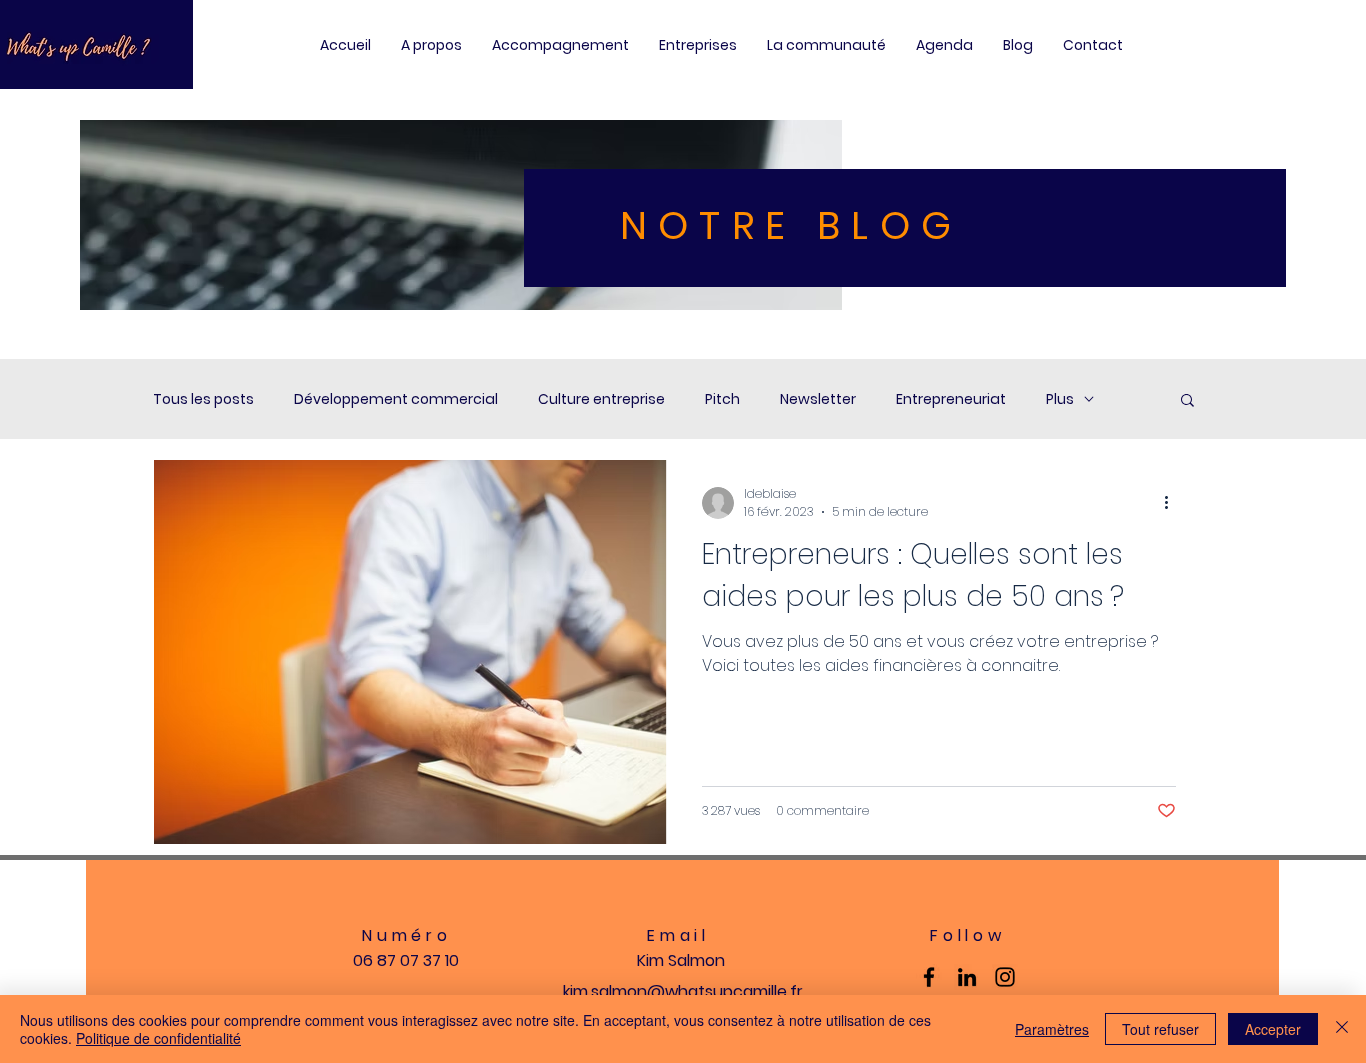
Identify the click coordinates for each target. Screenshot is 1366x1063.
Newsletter (818, 399)
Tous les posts (203, 399)
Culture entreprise (601, 399)
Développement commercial (396, 399)
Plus (1060, 399)
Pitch (722, 399)
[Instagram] (1005, 977)
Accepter (1273, 1029)
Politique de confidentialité (158, 1038)
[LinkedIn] (967, 977)
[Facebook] (929, 977)
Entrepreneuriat (951, 399)
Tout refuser (1160, 1029)
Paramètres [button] (1052, 1029)
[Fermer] (1342, 1029)
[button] (1187, 401)
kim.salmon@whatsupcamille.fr (683, 991)
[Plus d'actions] (1173, 503)
